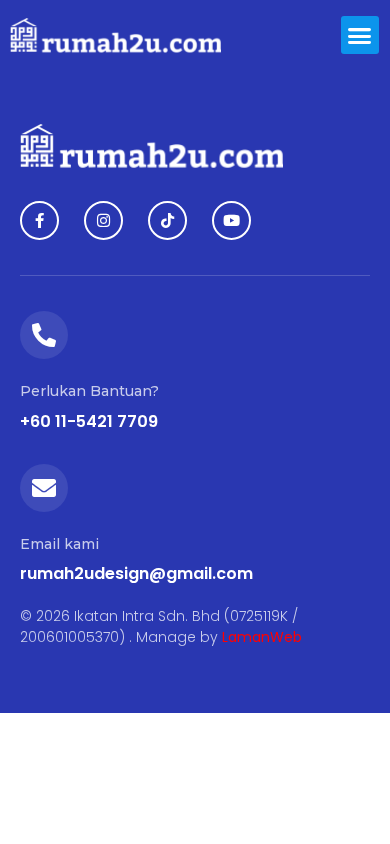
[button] (360, 35)
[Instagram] (103, 220)
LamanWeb (262, 637)
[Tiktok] (167, 220)
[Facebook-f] (39, 220)
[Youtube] (231, 220)
